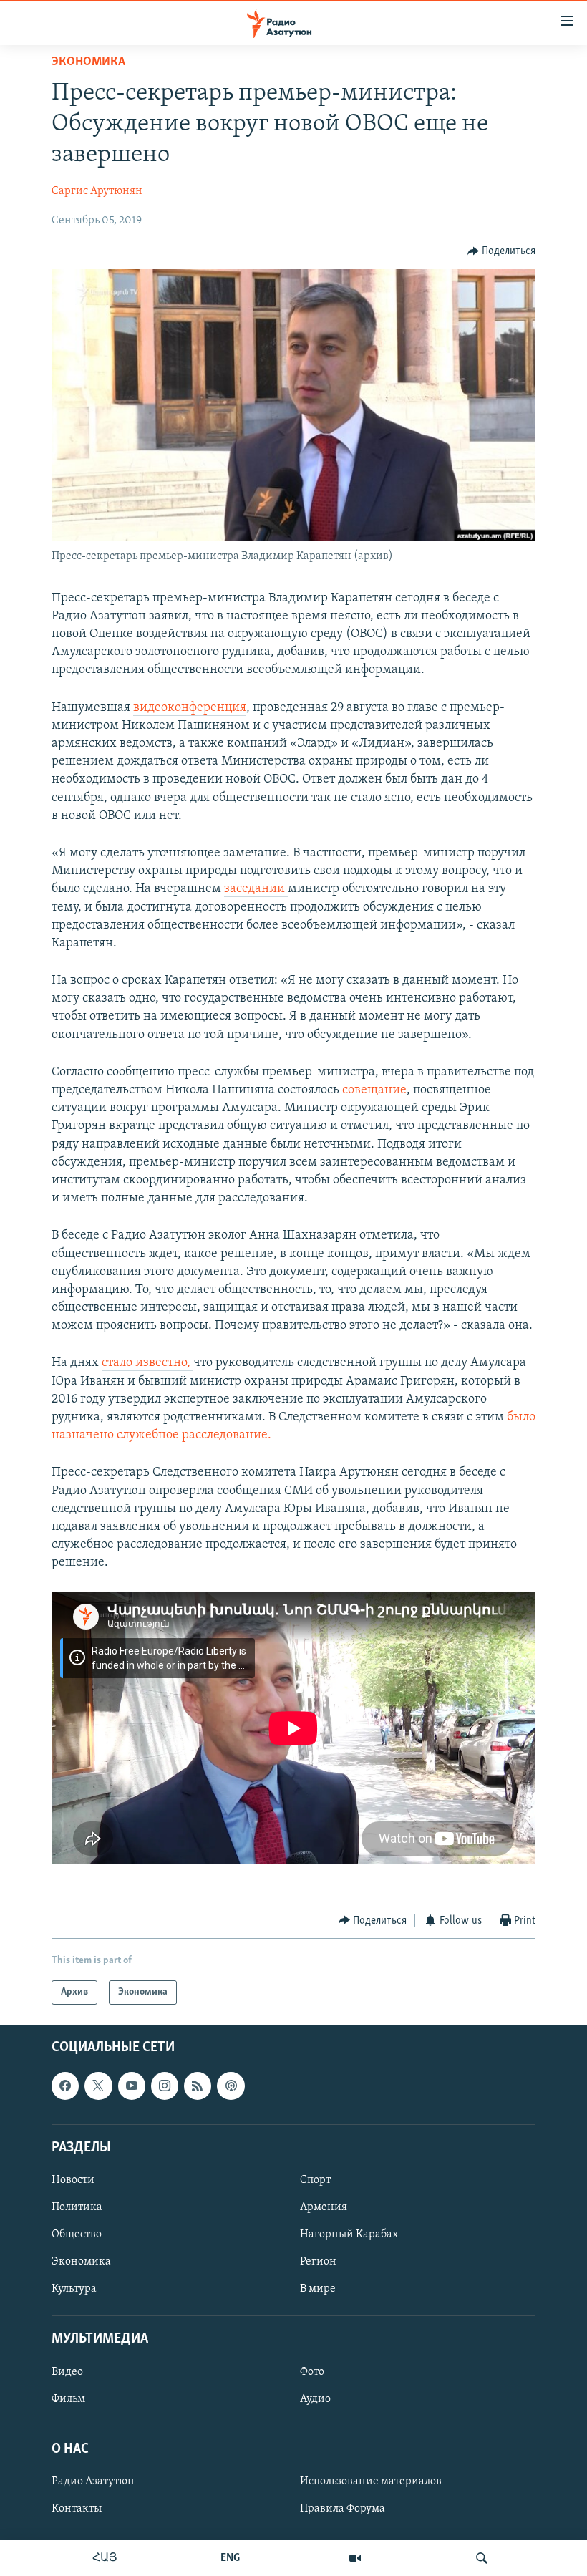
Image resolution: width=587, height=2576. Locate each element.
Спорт (315, 2180)
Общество (77, 2234)
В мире (318, 2289)
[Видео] (355, 2558)
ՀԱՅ (105, 2558)
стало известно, (147, 1363)
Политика (77, 2207)
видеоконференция (190, 708)
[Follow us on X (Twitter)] (98, 2086)
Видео (67, 2372)
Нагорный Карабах (349, 2234)
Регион (318, 2262)
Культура (74, 2289)
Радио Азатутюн (93, 2481)
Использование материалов (371, 2481)
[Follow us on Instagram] (165, 2086)
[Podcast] (231, 2086)
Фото (312, 2372)
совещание (374, 1090)
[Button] (502, 251)
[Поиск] (482, 2558)
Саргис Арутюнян (97, 191)
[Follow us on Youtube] (132, 2086)
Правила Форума (343, 2509)
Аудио (315, 2399)
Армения (324, 2207)
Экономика (88, 62)
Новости (73, 2180)
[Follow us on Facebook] (65, 2086)
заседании (256, 889)
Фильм (68, 2399)
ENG (230, 2558)
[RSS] (198, 2086)
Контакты (77, 2509)
